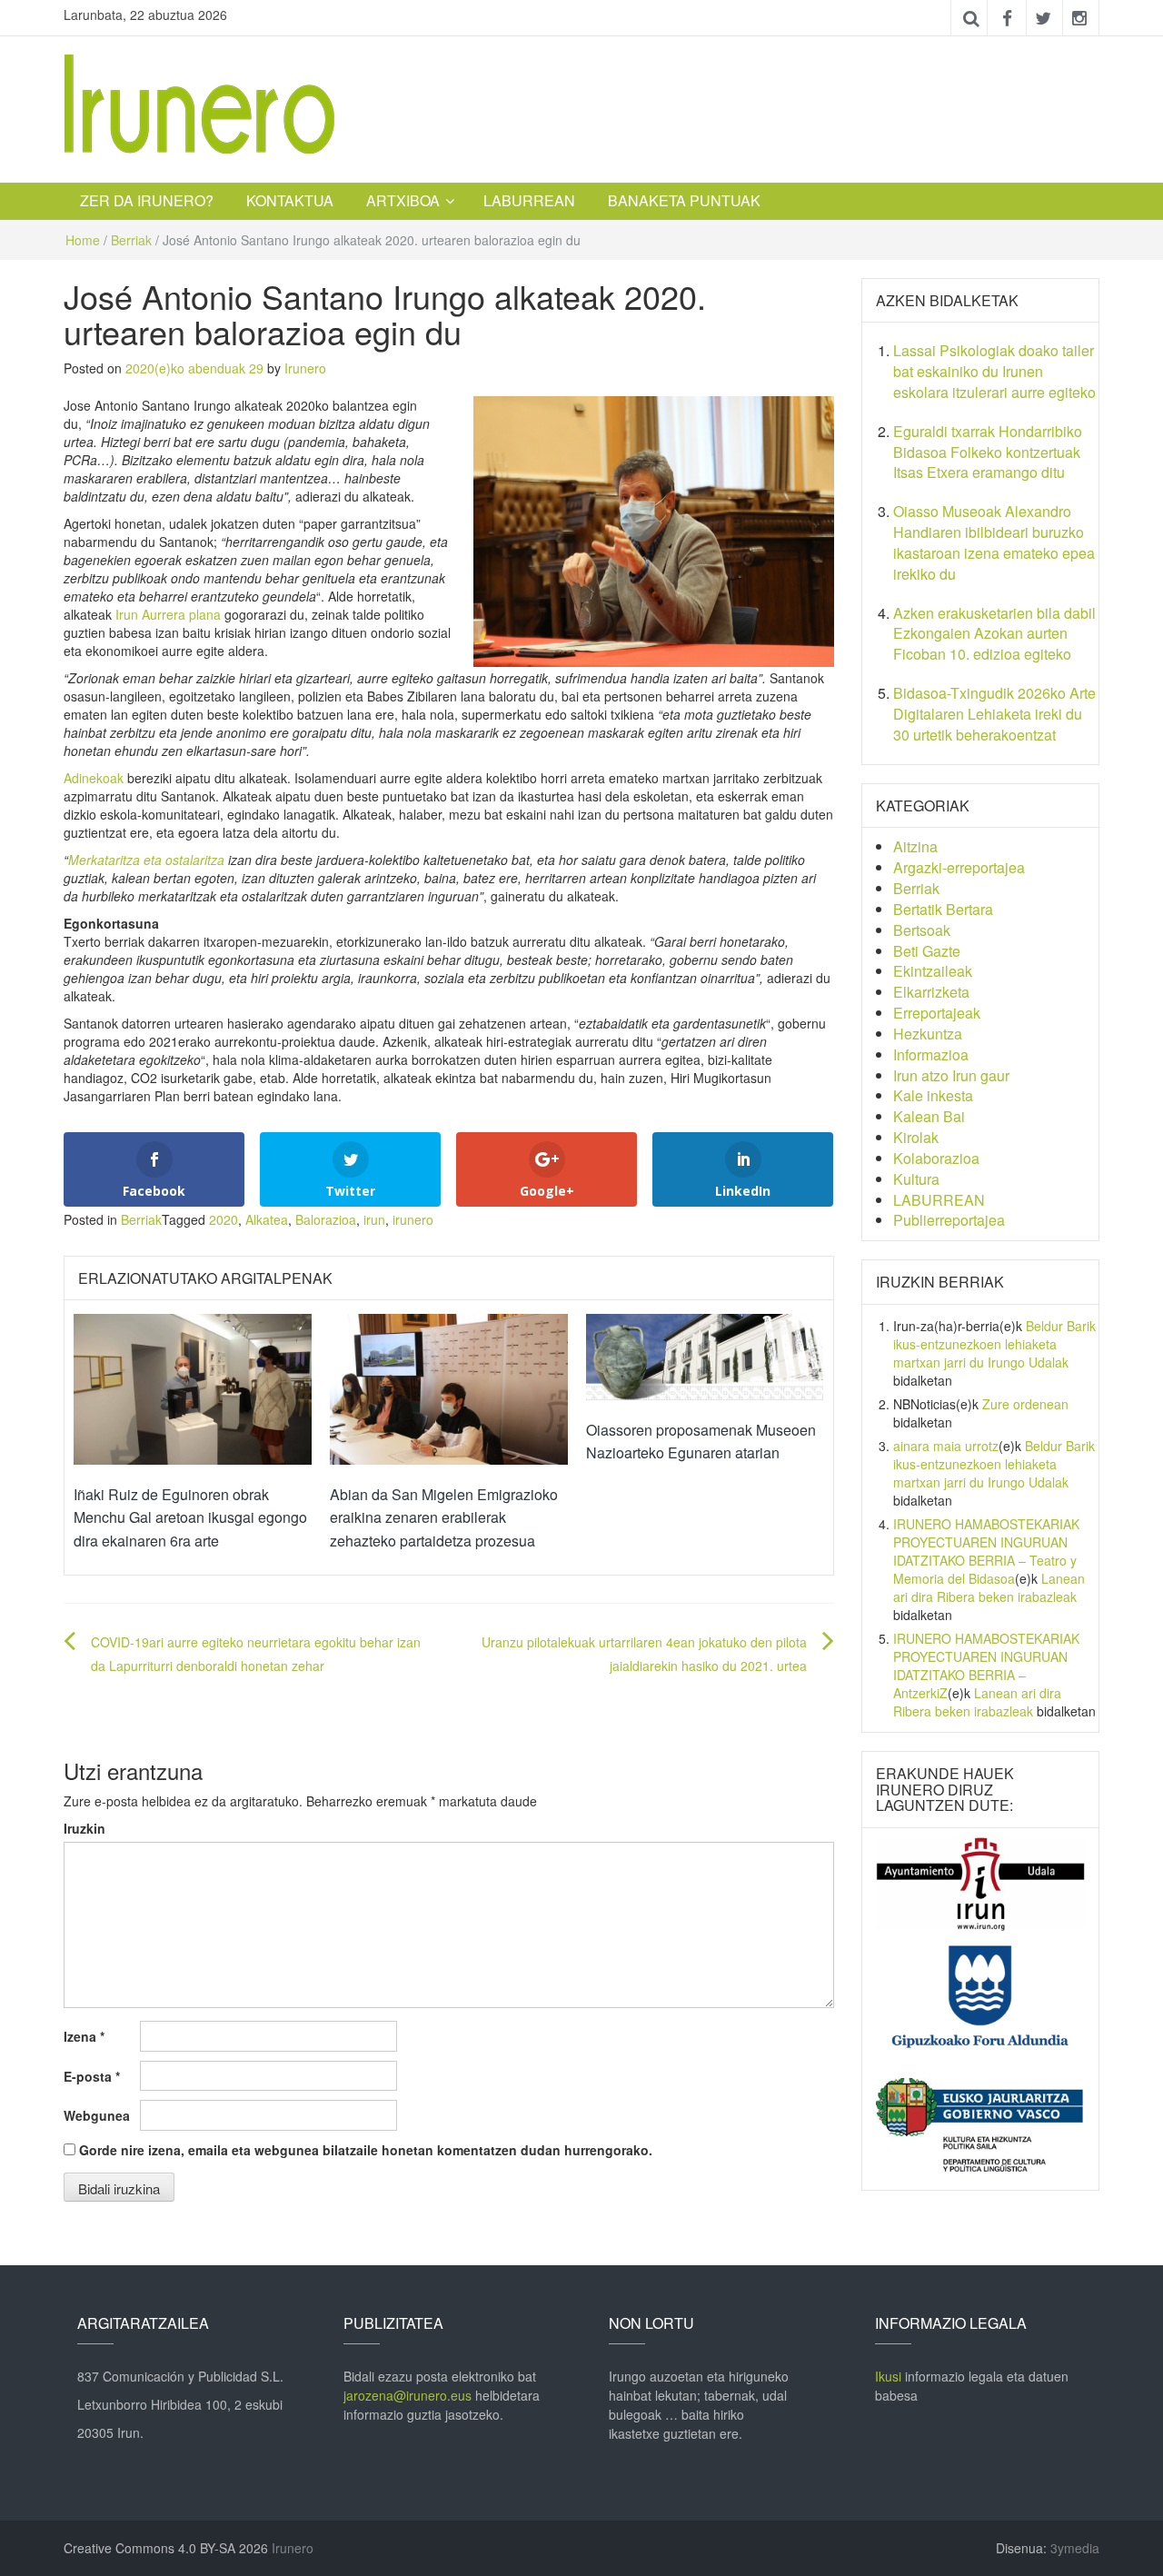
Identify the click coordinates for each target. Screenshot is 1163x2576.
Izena (84, 2036)
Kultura (916, 1179)
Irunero (305, 368)
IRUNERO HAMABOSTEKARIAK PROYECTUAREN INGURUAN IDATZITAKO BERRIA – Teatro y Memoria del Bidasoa (986, 1551)
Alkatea (267, 1219)
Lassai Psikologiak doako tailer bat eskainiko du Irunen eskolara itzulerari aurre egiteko (994, 371)
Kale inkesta (933, 1095)
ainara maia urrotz (946, 1446)
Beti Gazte (927, 951)
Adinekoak (94, 778)
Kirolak (916, 1137)
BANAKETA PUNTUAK (684, 200)
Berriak (131, 240)
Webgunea (97, 2115)
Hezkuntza (928, 1034)
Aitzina (915, 846)
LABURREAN (529, 200)
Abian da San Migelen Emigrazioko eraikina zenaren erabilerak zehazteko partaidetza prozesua (444, 1517)
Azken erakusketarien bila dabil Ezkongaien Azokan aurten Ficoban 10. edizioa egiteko (994, 634)
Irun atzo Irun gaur (951, 1075)
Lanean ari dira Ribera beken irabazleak (989, 1587)
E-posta (92, 2076)
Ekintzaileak (933, 971)
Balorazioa (326, 1219)
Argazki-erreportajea (959, 867)
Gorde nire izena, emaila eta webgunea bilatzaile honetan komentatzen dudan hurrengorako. (366, 2150)
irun (374, 1219)
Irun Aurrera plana (168, 614)
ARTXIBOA (403, 200)
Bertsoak (922, 930)
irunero (413, 1219)
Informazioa (931, 1054)
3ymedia (1075, 2548)
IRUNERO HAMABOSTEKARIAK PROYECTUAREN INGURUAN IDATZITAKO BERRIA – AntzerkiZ (986, 1666)
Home (83, 240)
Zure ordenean (1025, 1404)
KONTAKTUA (290, 200)
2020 (224, 1219)
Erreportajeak (937, 1013)
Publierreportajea (949, 1220)
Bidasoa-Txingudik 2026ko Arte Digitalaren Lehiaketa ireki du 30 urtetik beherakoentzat (994, 714)
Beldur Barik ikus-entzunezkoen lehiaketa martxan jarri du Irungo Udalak (994, 1344)
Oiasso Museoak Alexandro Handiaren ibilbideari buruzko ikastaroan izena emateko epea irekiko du (994, 542)
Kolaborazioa (936, 1158)
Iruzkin (84, 1828)
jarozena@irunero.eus (408, 2395)
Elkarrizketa (931, 992)
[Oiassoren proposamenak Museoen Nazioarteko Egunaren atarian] (705, 1355)
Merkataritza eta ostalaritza (146, 860)
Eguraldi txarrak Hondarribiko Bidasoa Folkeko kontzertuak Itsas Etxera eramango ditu (988, 452)
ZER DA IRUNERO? (147, 200)
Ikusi (888, 2376)
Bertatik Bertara (943, 909)
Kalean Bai (929, 1116)
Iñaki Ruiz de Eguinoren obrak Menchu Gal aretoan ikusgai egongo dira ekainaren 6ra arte (190, 1517)
